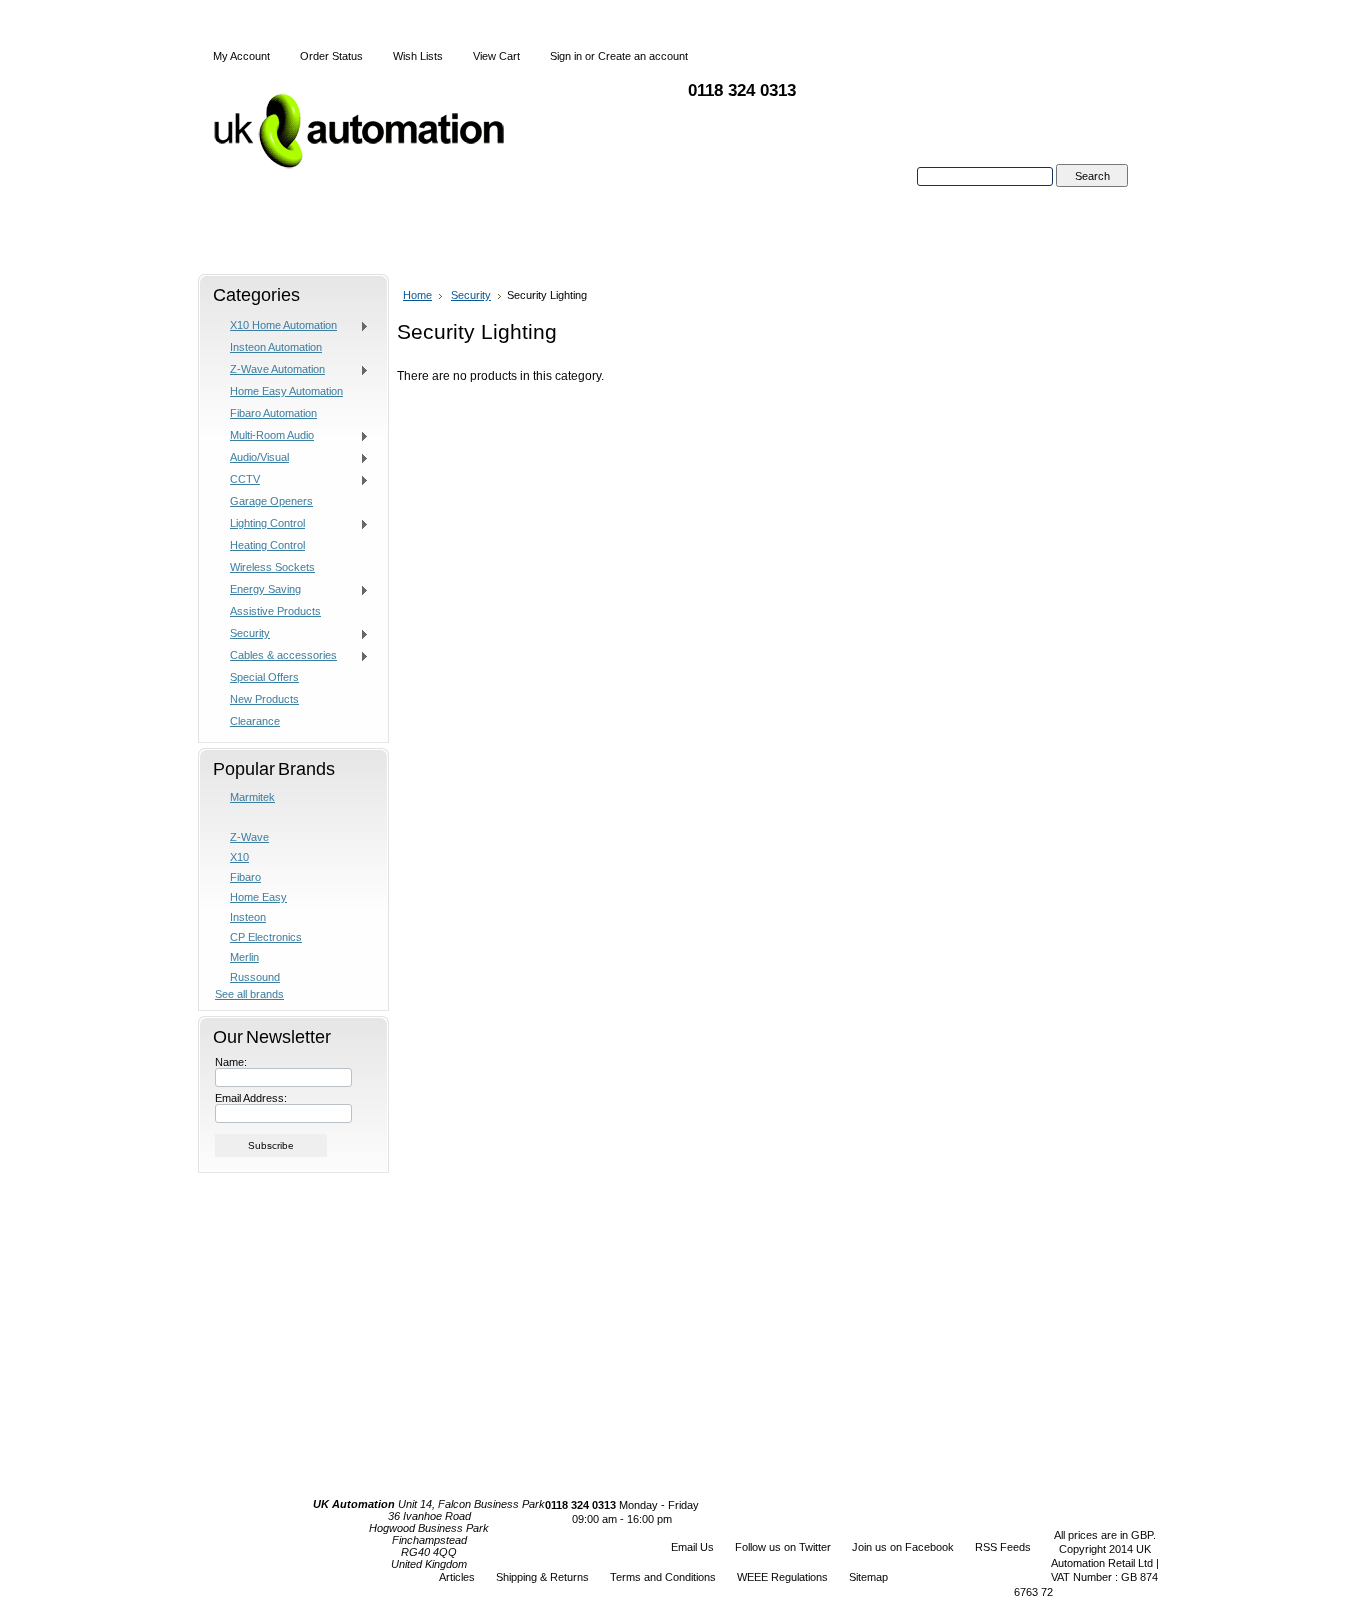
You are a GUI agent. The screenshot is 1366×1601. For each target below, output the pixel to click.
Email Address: (251, 1098)
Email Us (692, 1547)
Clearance (255, 721)
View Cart (496, 56)
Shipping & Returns (542, 1577)
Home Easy (258, 897)
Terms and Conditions (663, 1577)
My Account (241, 56)
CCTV (237, 480)
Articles (457, 1577)
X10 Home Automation (276, 326)
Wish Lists (418, 56)
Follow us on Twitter (783, 1547)
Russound (255, 977)
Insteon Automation (276, 347)
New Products (264, 699)
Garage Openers (271, 501)
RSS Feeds (1003, 1547)
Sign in (566, 56)
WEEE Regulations (782, 1577)
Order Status (331, 56)
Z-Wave (249, 837)
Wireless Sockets (272, 567)
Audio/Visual (252, 458)
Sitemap (868, 1577)
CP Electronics (266, 937)
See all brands (249, 994)
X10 (239, 857)
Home (417, 295)
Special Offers (264, 677)
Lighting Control (260, 524)
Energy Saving (258, 590)
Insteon (248, 917)
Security (242, 634)
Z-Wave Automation (270, 370)
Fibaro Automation (273, 413)
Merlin (244, 957)
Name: (231, 1062)
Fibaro (245, 877)
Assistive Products (275, 611)
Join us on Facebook (903, 1547)
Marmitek (252, 797)
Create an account (643, 56)
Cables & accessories (276, 656)
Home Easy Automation (286, 391)
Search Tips (1091, 199)
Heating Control (267, 545)
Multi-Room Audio (264, 436)
